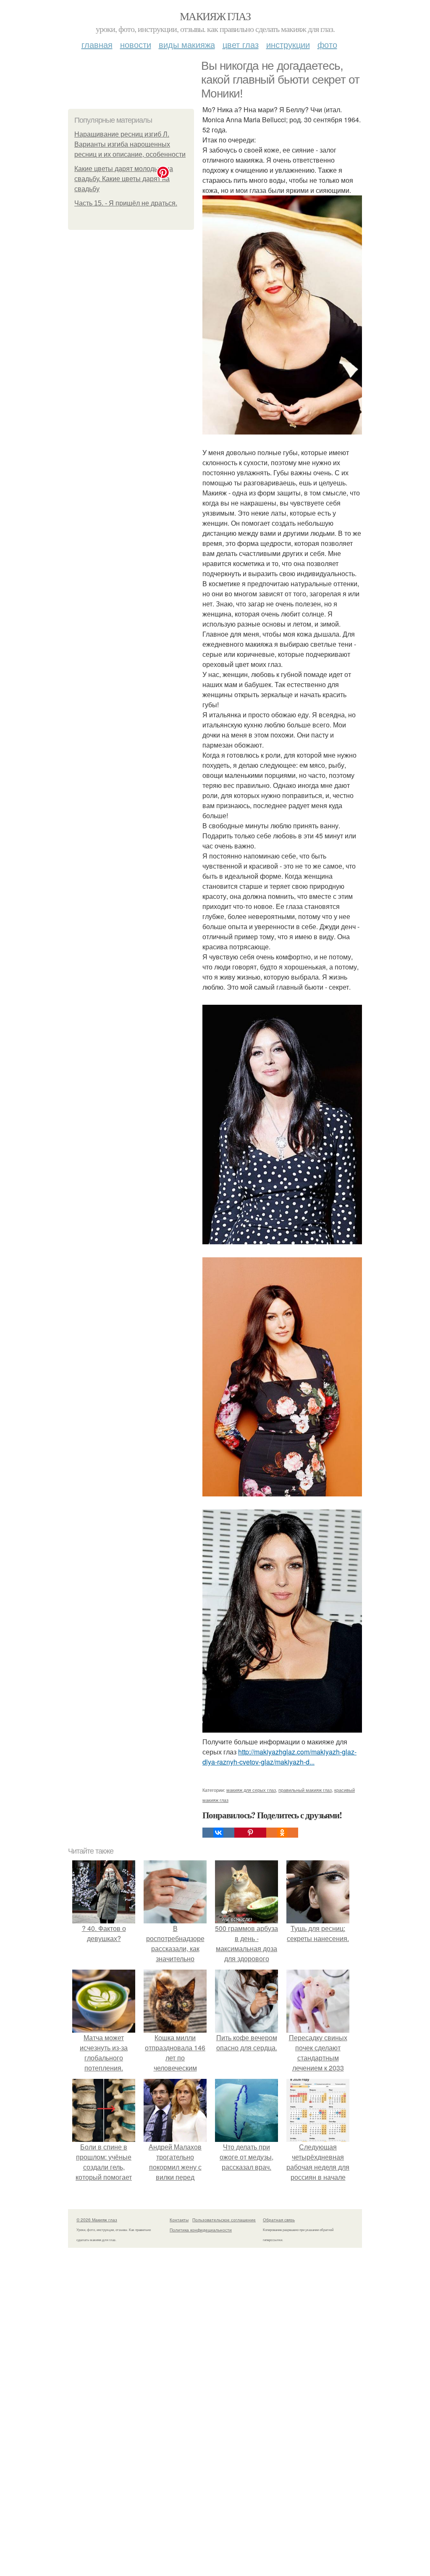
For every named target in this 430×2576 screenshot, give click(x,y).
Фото (327, 44)
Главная (97, 44)
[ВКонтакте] (218, 1833)
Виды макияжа (187, 44)
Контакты (179, 2220)
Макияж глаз (215, 16)
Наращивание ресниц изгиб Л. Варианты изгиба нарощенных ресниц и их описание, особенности (130, 144)
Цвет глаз (241, 44)
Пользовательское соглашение (224, 2220)
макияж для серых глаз (251, 1790)
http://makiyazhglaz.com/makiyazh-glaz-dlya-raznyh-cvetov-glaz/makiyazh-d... (279, 1757)
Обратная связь (279, 2220)
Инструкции (288, 44)
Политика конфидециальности (201, 2230)
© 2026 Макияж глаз (97, 2220)
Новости (136, 44)
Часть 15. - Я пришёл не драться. (126, 203)
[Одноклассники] (282, 1833)
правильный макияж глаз (305, 1790)
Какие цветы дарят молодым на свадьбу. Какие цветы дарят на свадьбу (124, 179)
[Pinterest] (250, 1833)
